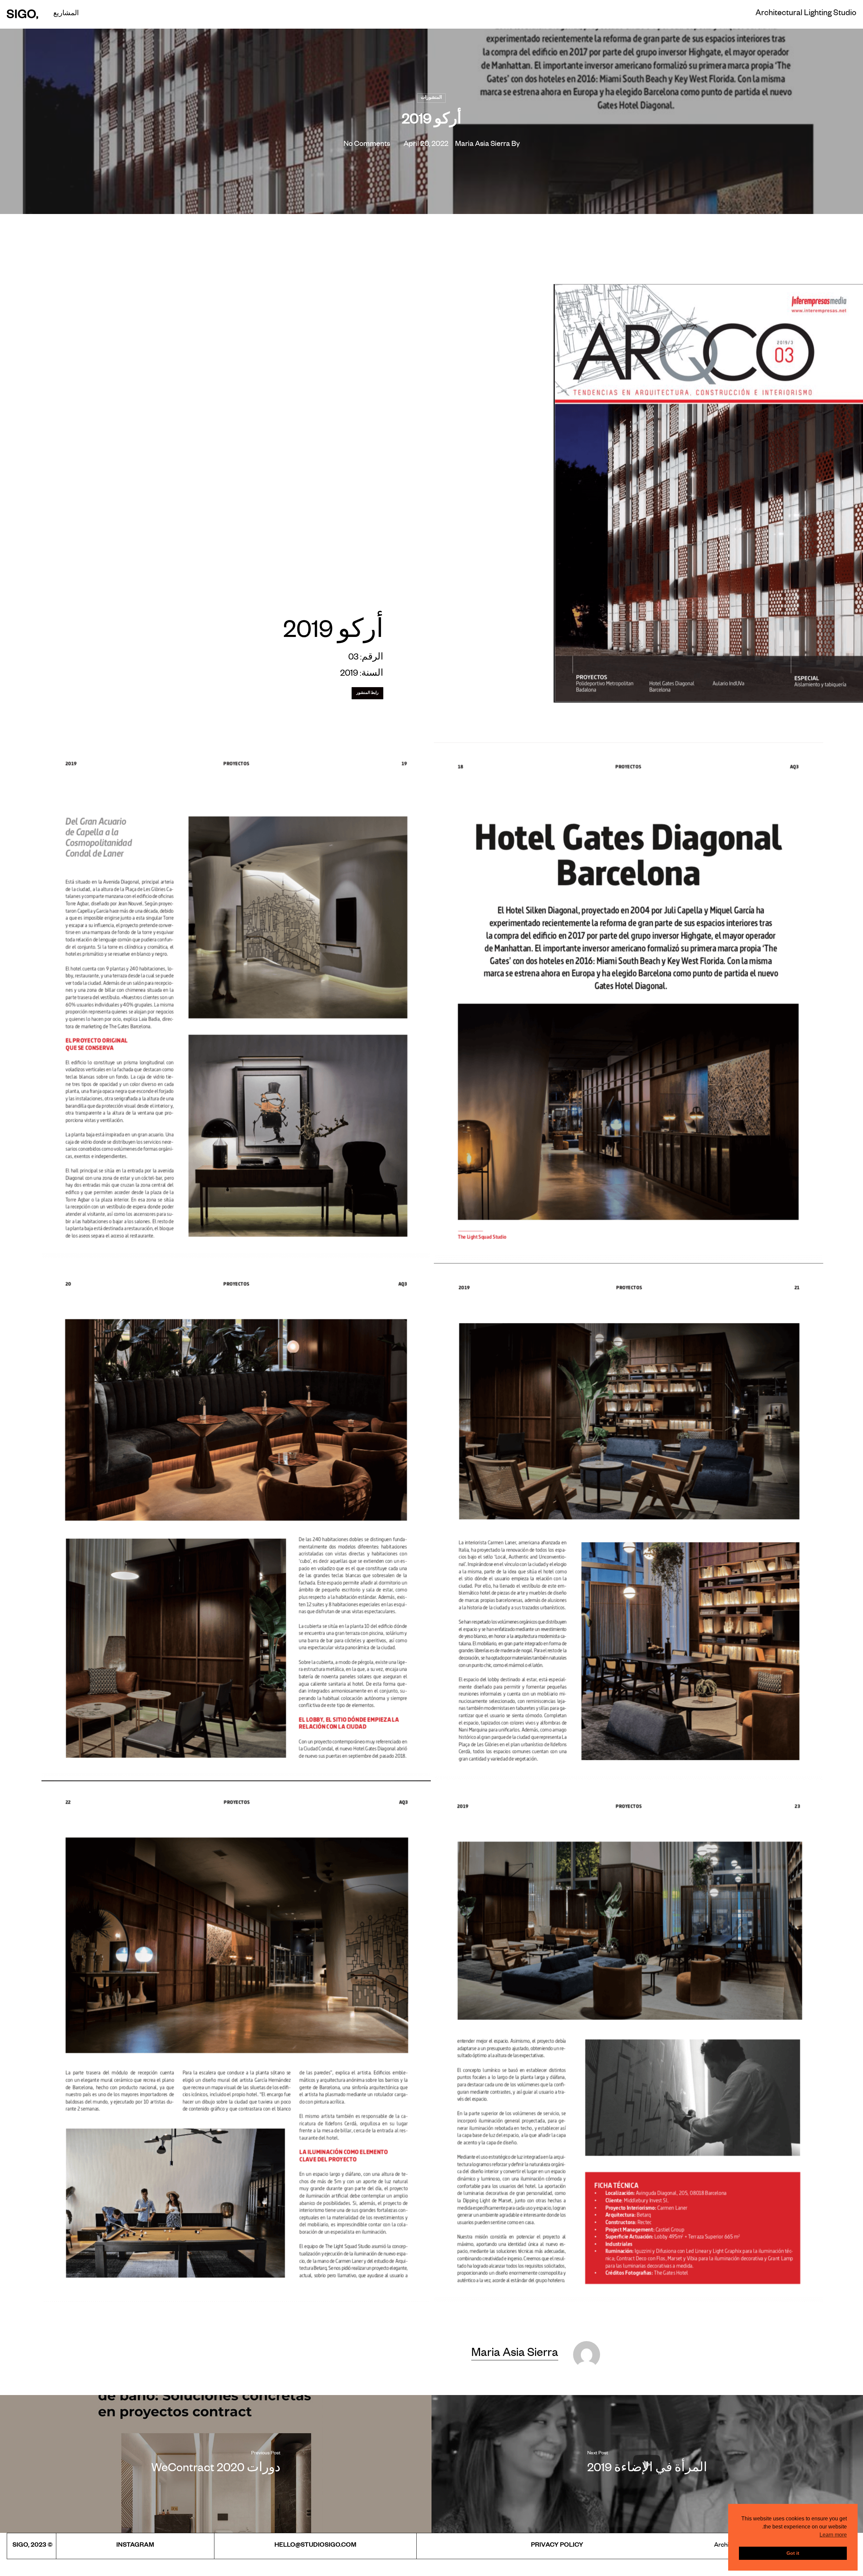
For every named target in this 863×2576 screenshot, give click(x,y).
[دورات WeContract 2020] (216, 2464)
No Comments (367, 145)
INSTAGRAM (135, 2546)
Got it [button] (793, 2553)
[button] (367, 693)
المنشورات (431, 98)
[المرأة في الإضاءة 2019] (647, 2464)
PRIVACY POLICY (557, 2546)
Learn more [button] (833, 2535)
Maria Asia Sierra (483, 145)
